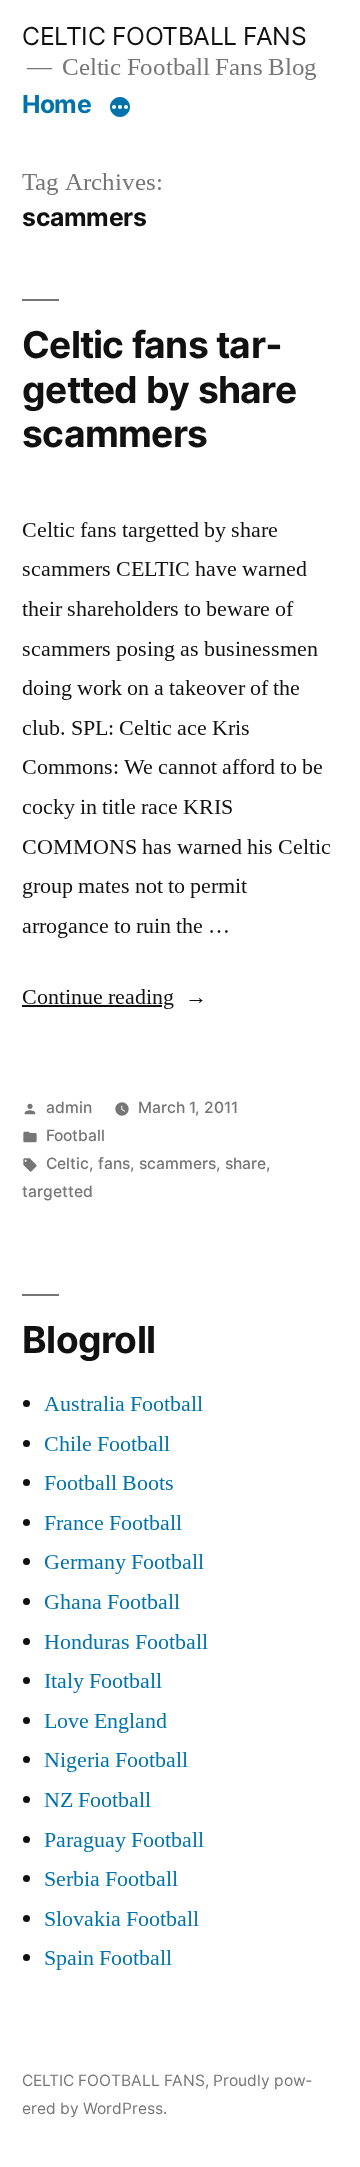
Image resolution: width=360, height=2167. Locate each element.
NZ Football (97, 1800)
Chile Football (107, 1444)
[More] (120, 108)
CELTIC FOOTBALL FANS (164, 36)
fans (114, 1163)
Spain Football (108, 1958)
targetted (57, 1191)
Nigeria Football (116, 1760)
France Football (113, 1523)
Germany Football (124, 1562)
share (245, 1163)
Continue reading (114, 997)
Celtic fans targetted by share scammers (159, 389)
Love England (105, 1721)
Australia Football (123, 1404)
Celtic (67, 1163)
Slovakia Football (121, 1919)
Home (56, 104)
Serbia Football (111, 1879)
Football (75, 1135)
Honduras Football (126, 1642)
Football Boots (109, 1483)
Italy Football (103, 1681)
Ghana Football (112, 1602)
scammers (177, 1163)
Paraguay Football (124, 1840)
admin (69, 1107)
